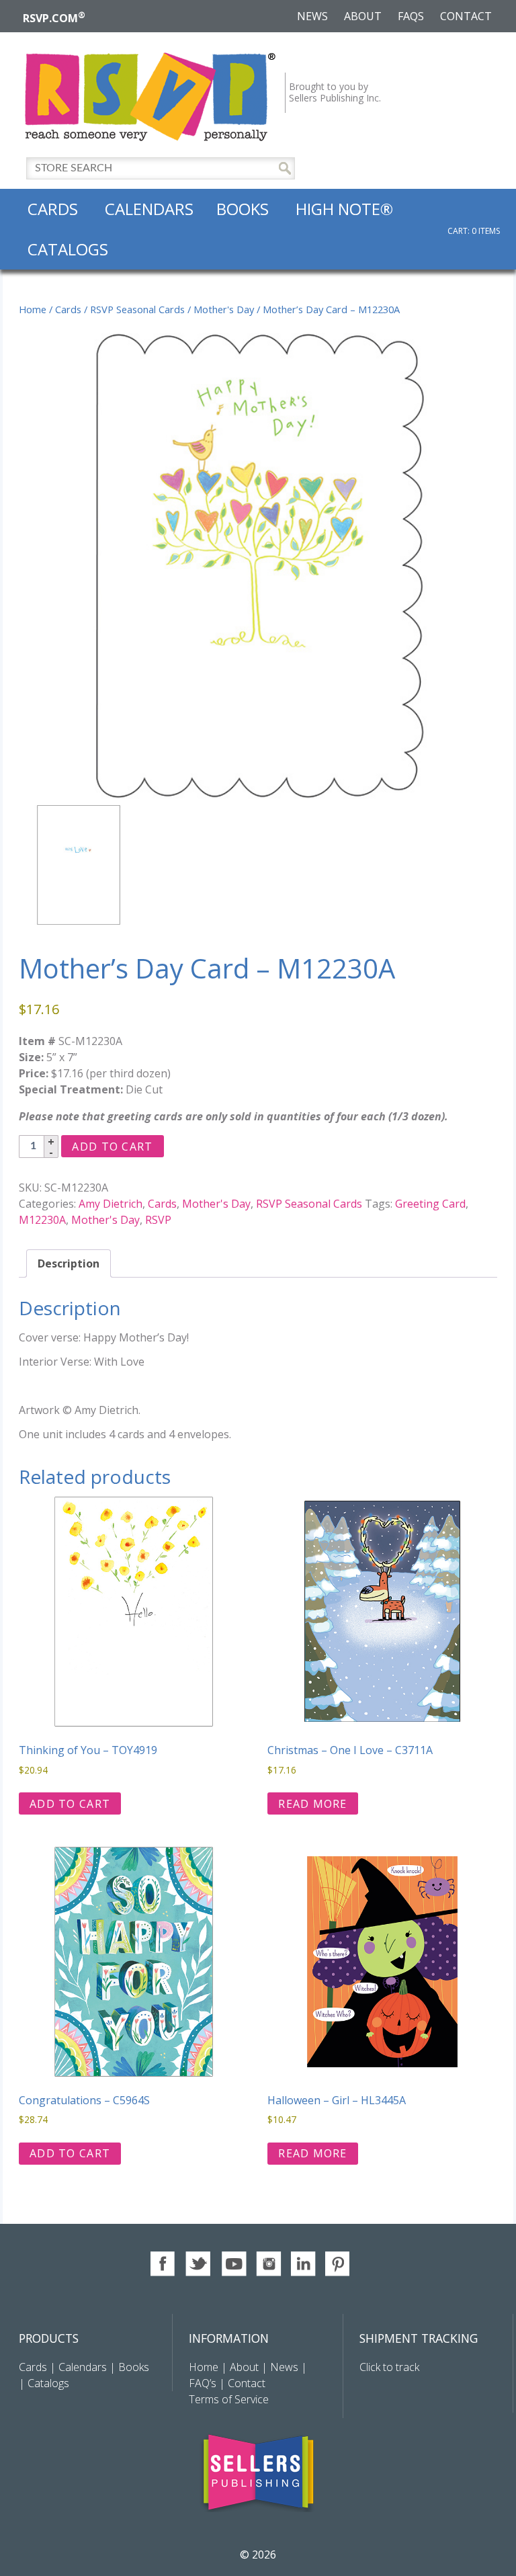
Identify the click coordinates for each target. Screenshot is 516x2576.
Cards (53, 209)
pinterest (338, 2264)
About (363, 16)
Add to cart (112, 1147)
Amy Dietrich (111, 1204)
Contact (466, 16)
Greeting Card (430, 1204)
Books (243, 209)
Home (33, 309)
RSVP (158, 1220)
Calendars (149, 209)
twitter (199, 2264)
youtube (233, 2264)
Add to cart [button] (70, 1804)
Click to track (389, 2367)
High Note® (344, 209)
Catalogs (68, 249)
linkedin (303, 2264)
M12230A (42, 1220)
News (312, 16)
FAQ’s (203, 2383)
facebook (164, 2264)
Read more (313, 1804)
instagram (268, 2264)
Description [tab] (69, 1263)
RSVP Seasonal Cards (137, 309)
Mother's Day (224, 309)
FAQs (411, 16)
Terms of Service (229, 2399)
